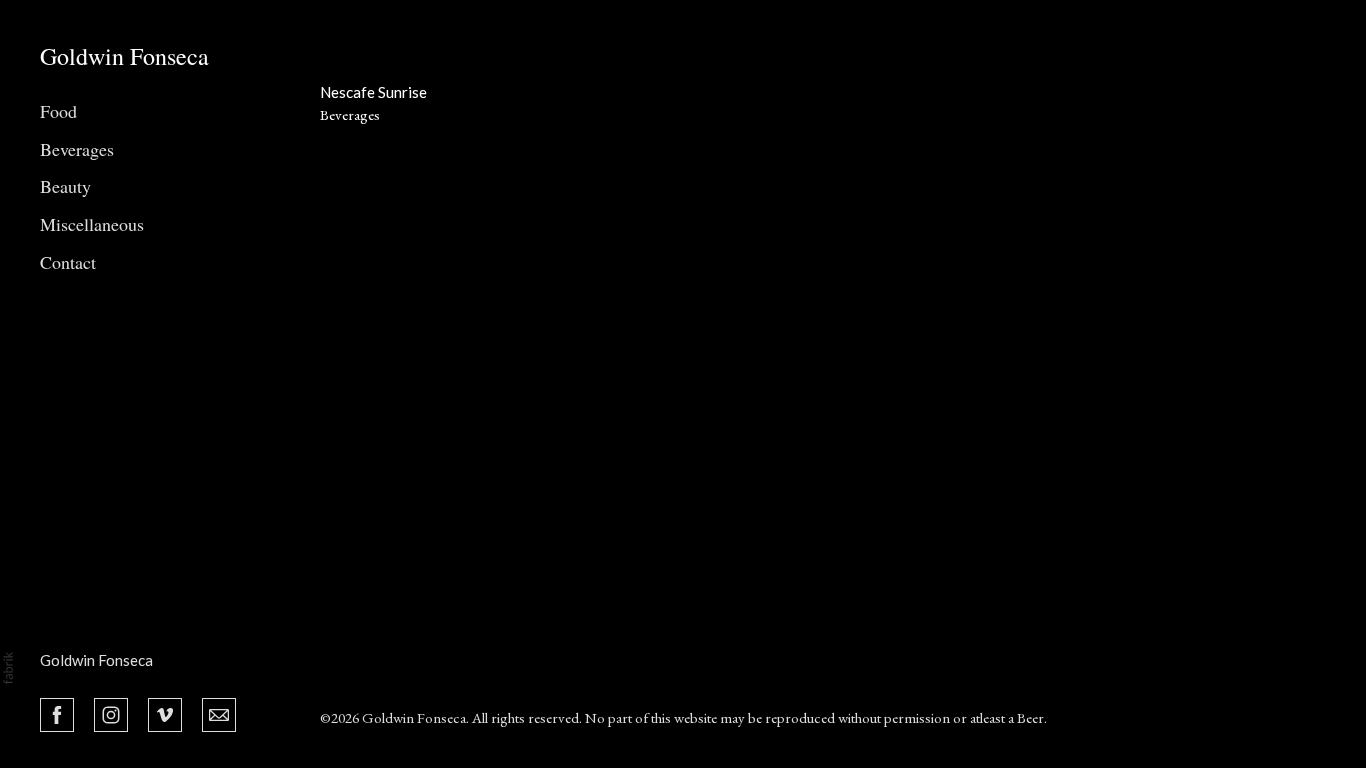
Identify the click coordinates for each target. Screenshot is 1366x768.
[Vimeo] (165, 713)
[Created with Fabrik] (8, 668)
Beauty (65, 186)
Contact (68, 262)
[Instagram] (111, 713)
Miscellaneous (92, 224)
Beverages (77, 149)
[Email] (219, 713)
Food (58, 111)
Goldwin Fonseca (96, 660)
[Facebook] (57, 713)
